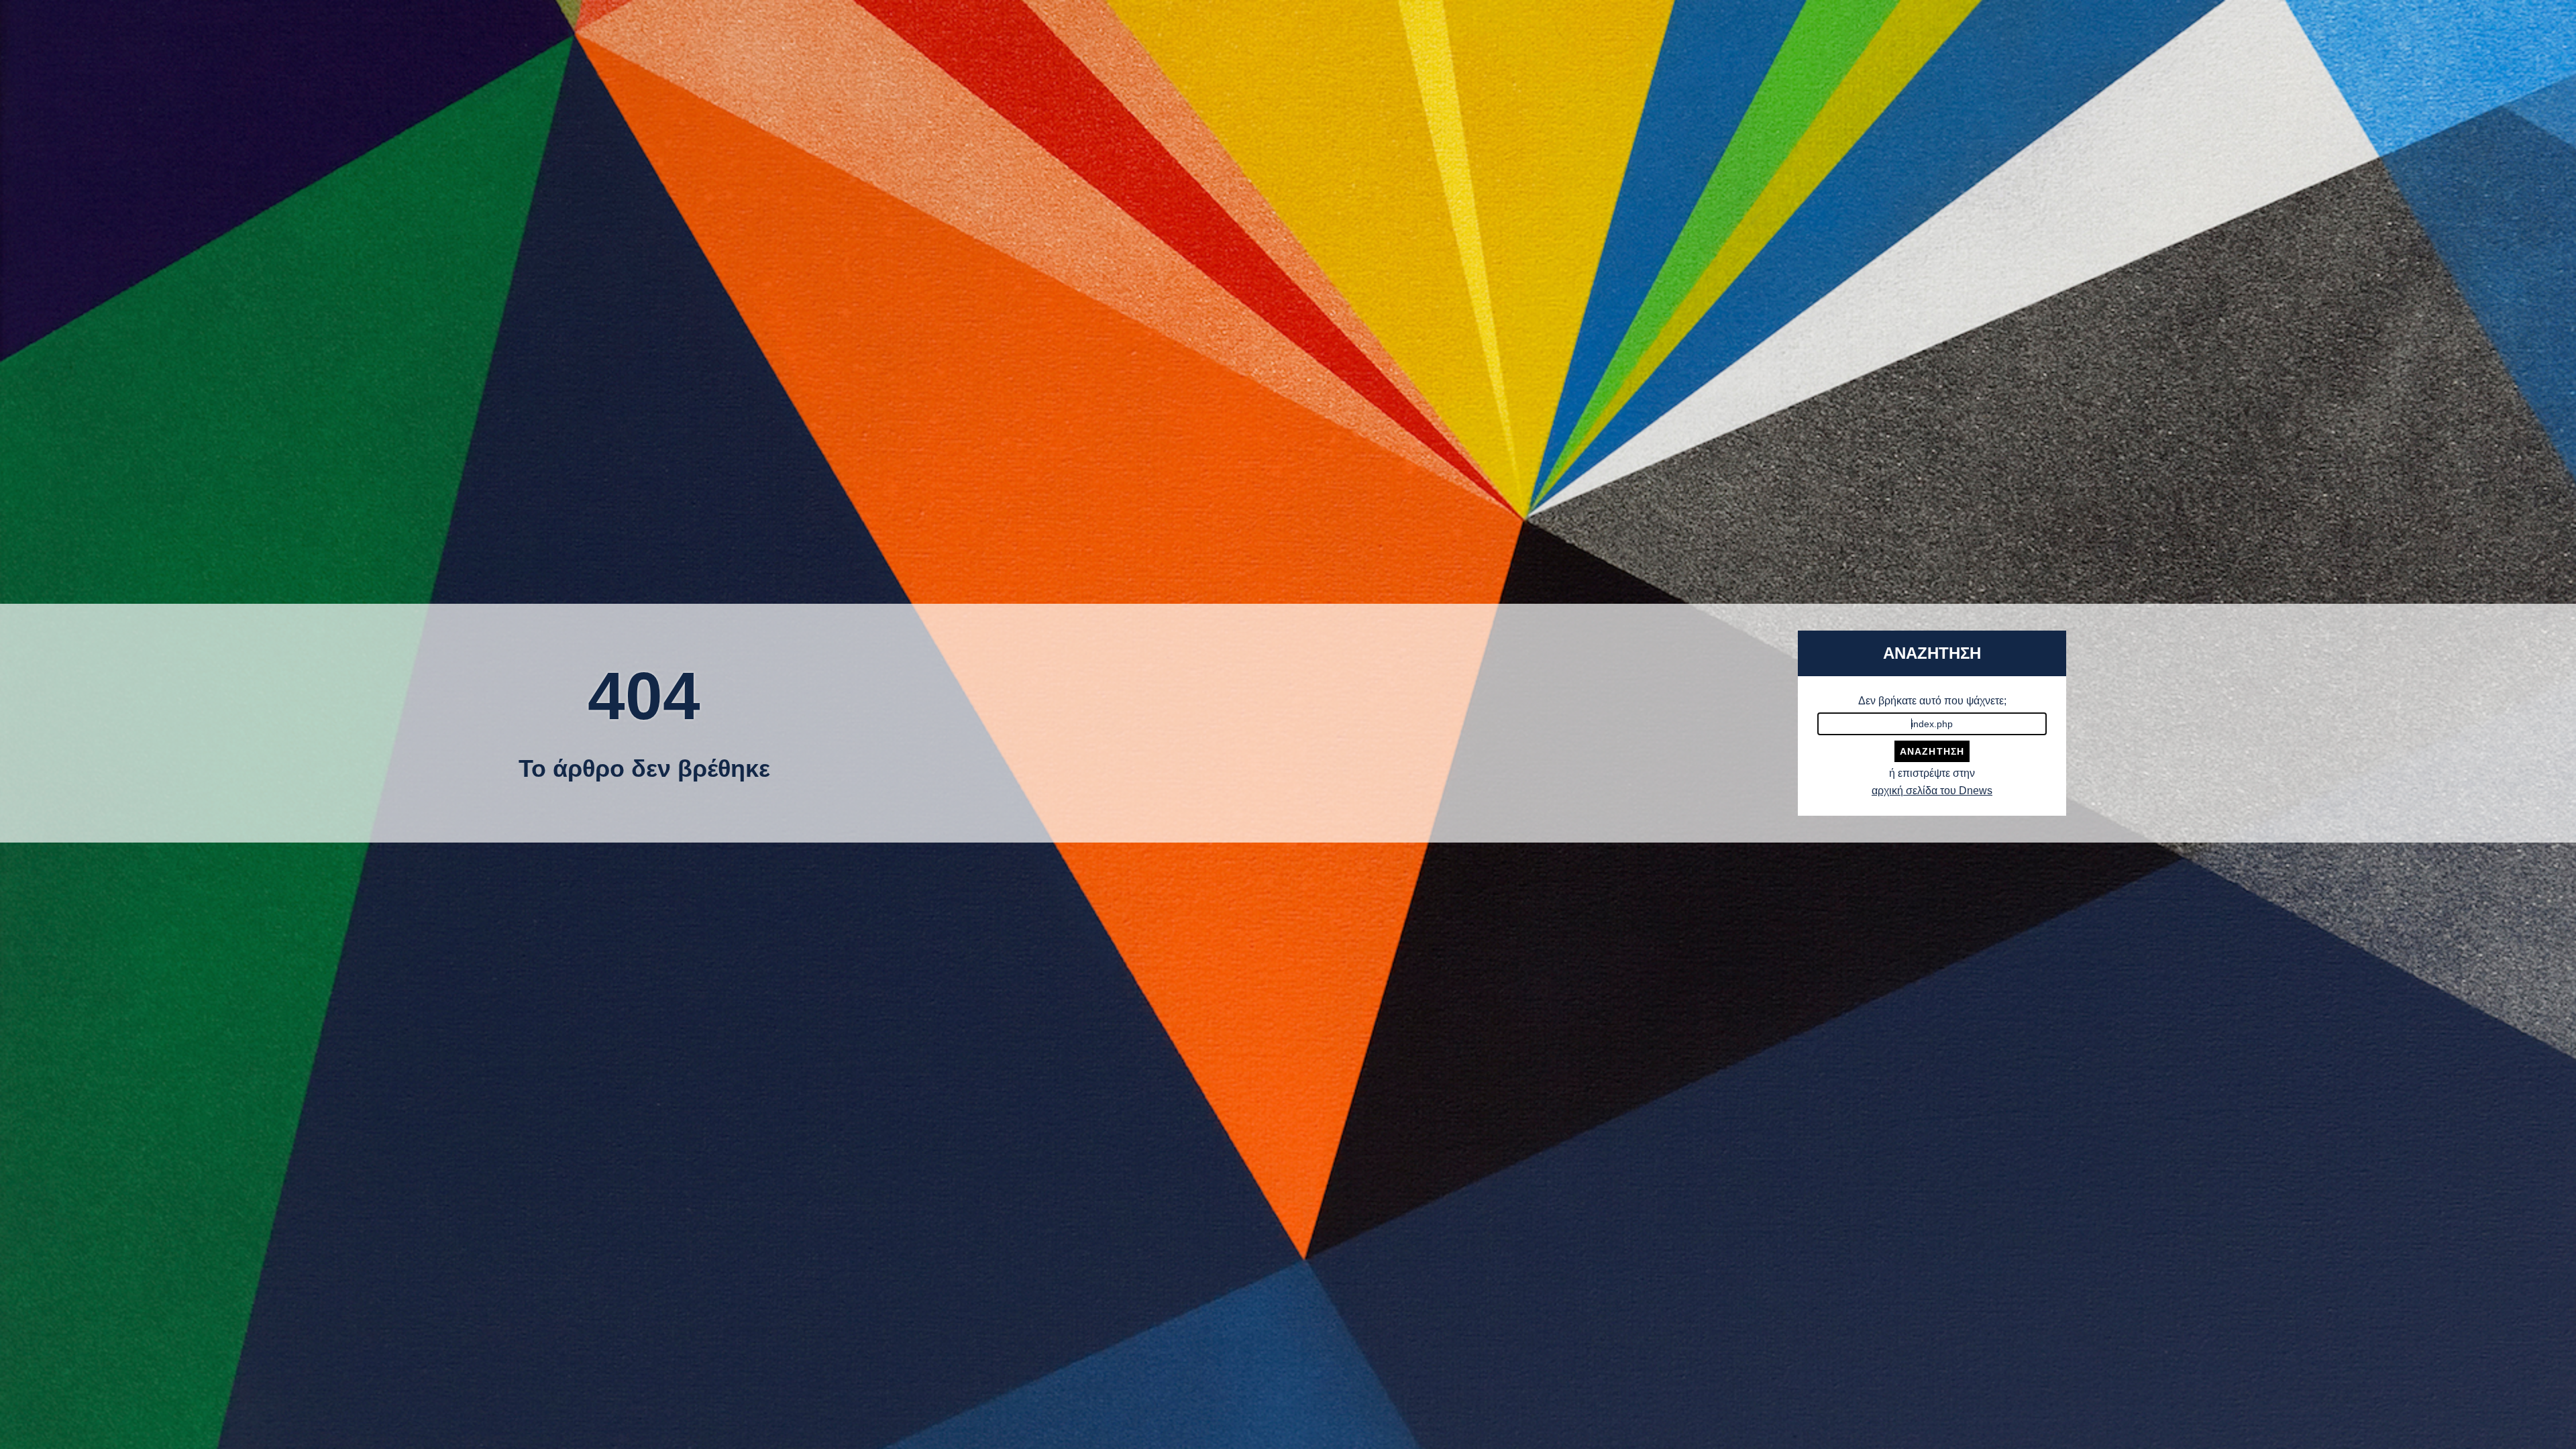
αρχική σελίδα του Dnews (1932, 791)
